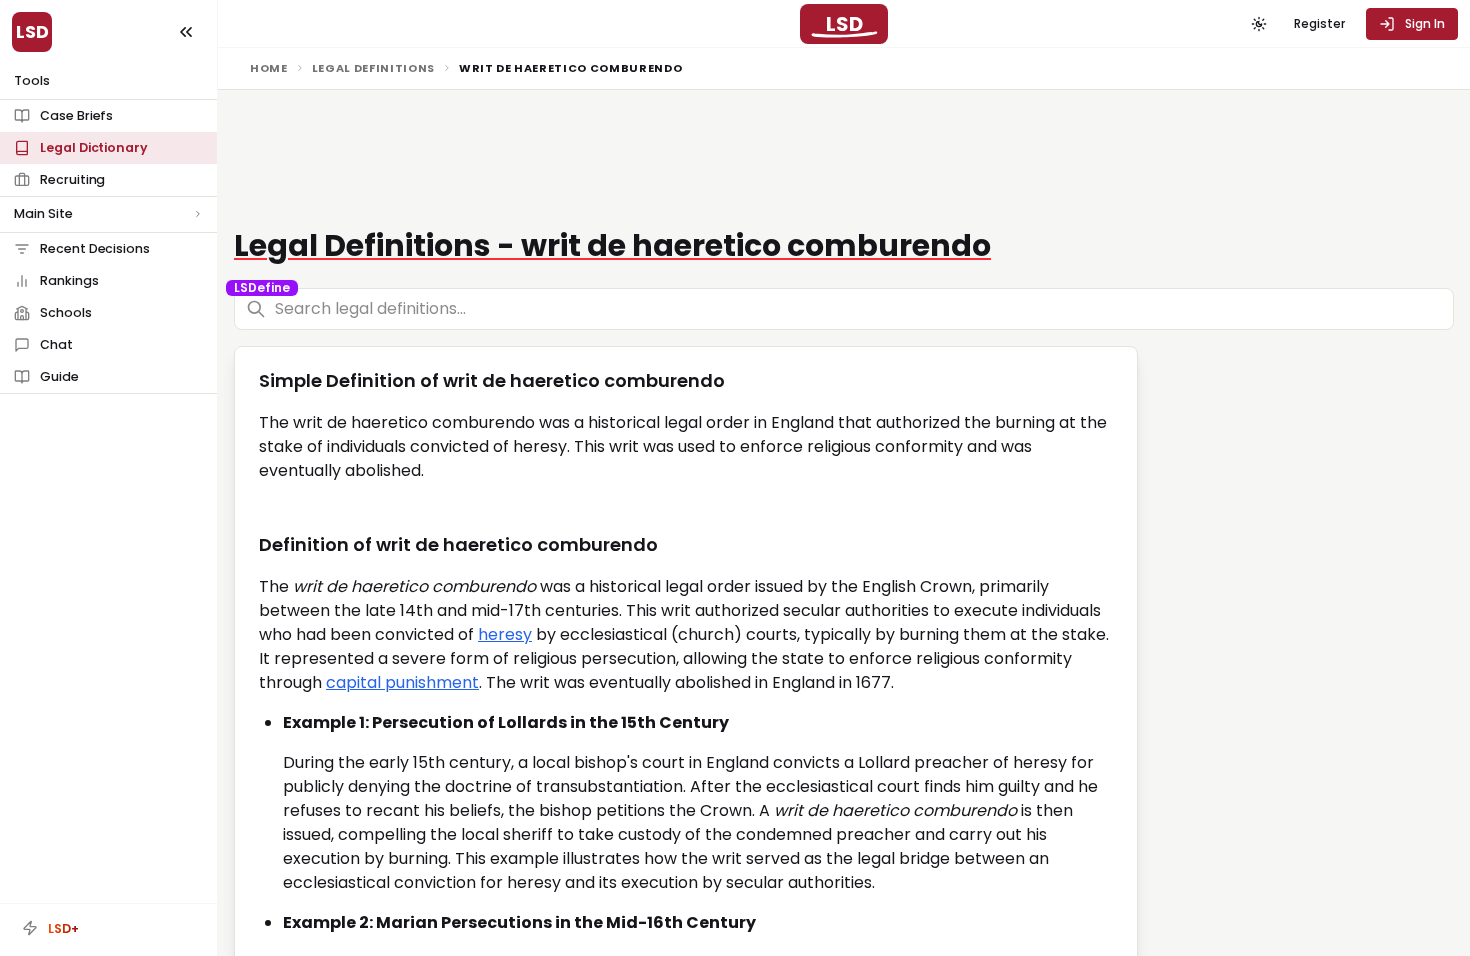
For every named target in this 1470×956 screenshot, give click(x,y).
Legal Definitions (373, 68)
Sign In (1425, 23)
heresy (505, 634)
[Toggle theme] (1259, 24)
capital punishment (402, 682)
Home (269, 68)
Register (1319, 23)
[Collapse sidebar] (186, 32)
